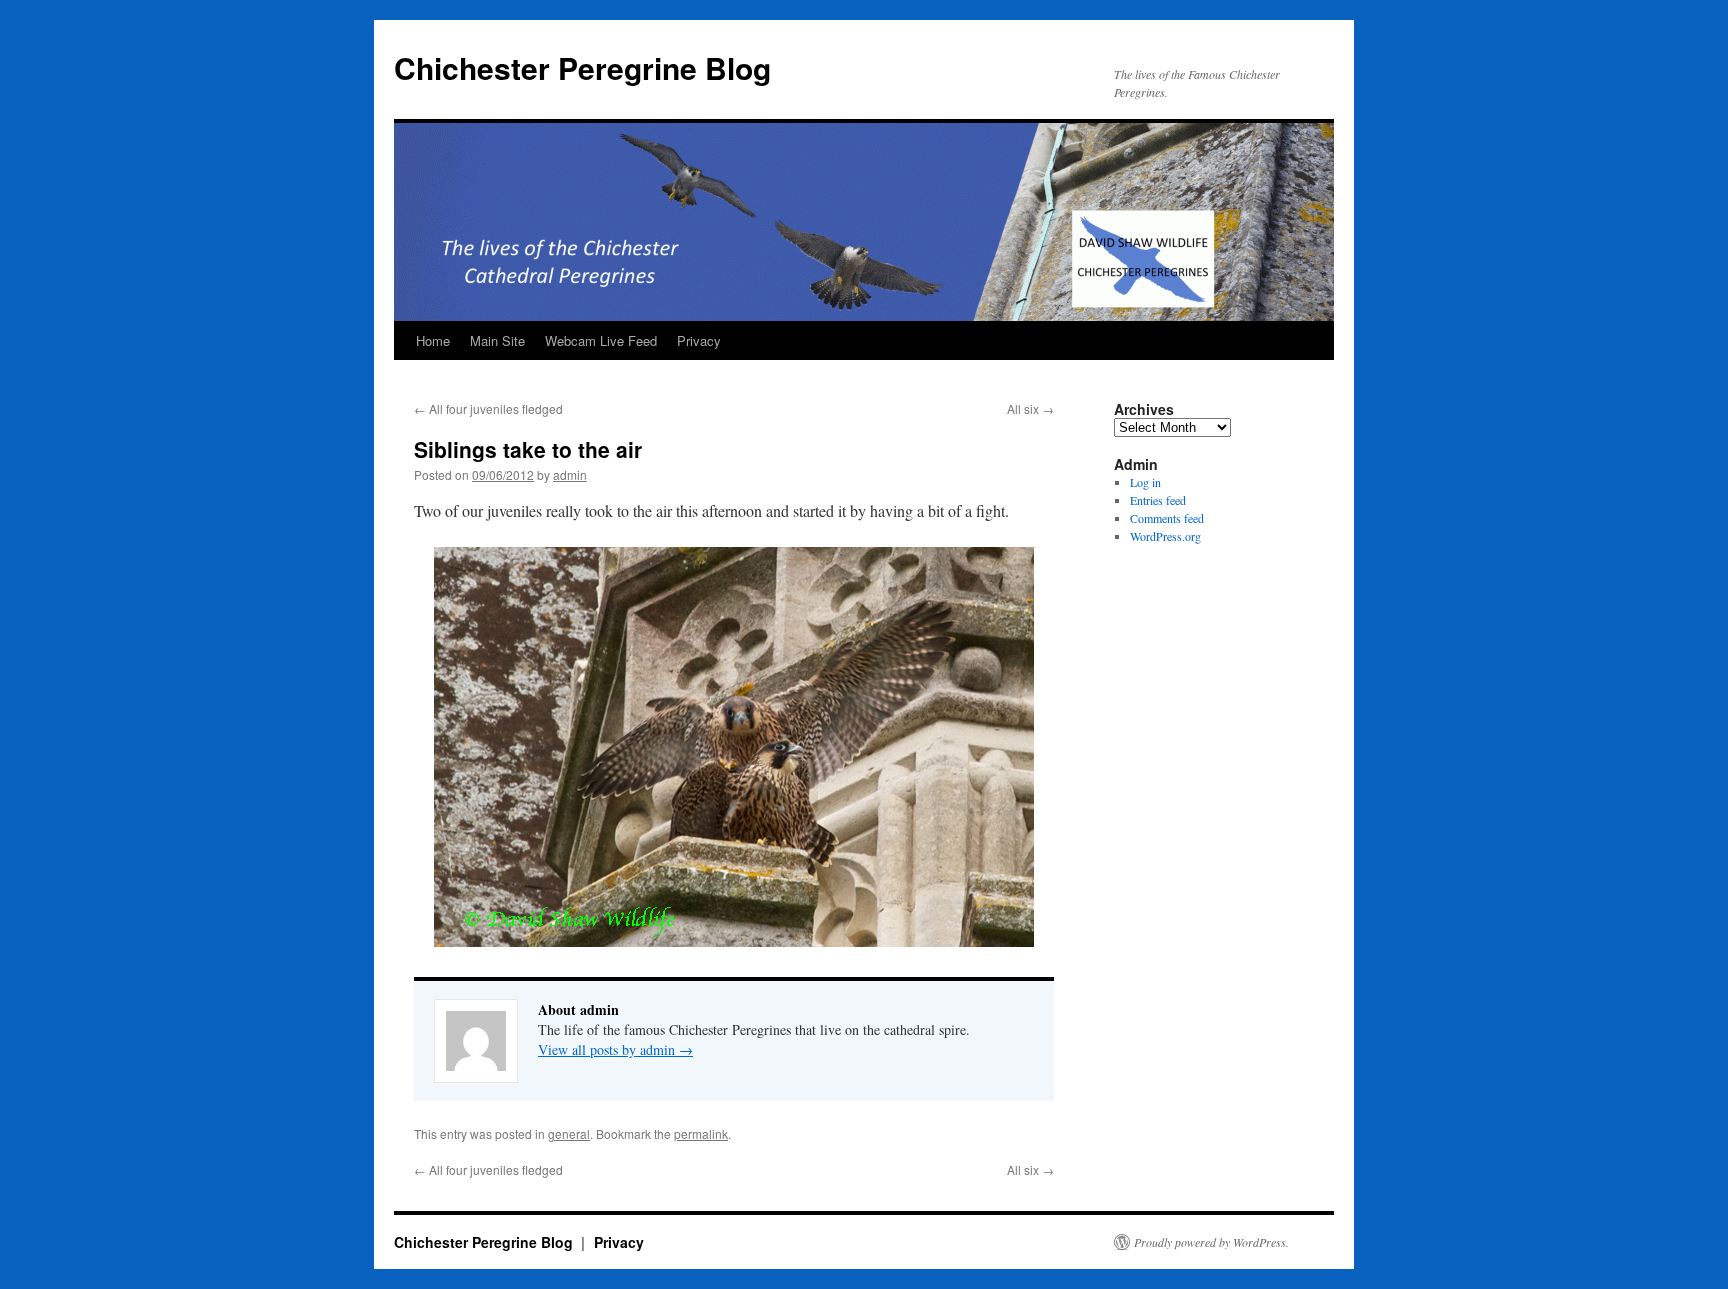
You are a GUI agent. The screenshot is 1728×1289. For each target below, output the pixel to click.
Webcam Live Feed (601, 340)
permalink (701, 1133)
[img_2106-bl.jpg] (734, 940)
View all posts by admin (615, 1049)
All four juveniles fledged (488, 408)
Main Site (497, 340)
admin (570, 474)
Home (433, 340)
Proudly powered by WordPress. (1211, 1242)
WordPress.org (1165, 536)
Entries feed (1158, 500)
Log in (1145, 482)
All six (1030, 408)
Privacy (699, 340)
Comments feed (1167, 518)
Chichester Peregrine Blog (582, 67)
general (569, 1133)
